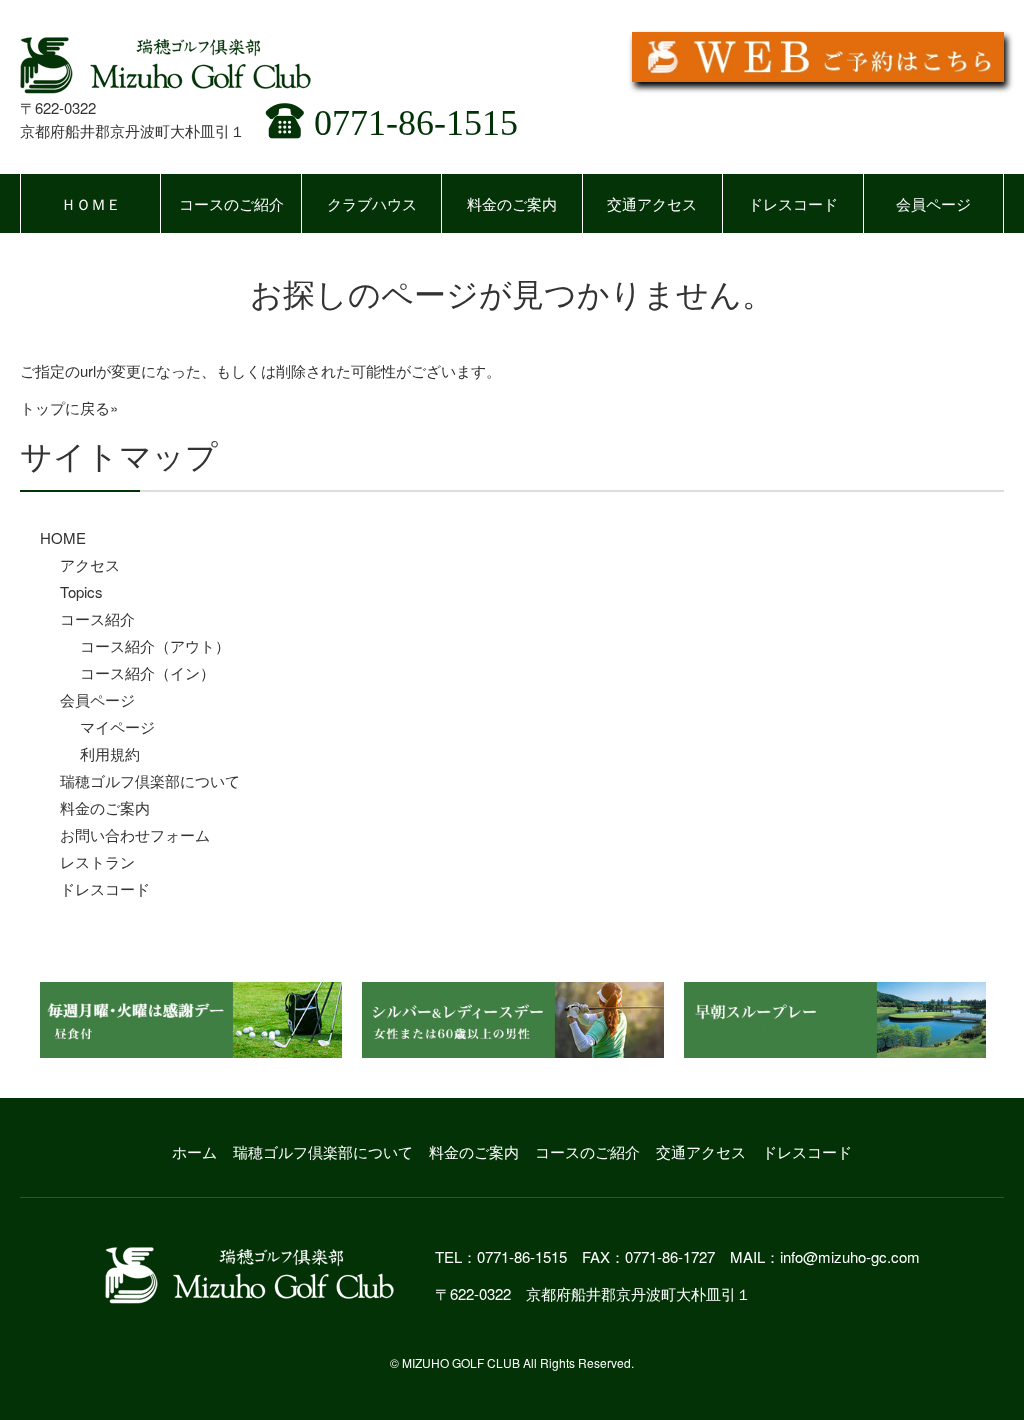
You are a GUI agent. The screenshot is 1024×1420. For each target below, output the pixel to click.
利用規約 (110, 753)
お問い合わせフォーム (135, 834)
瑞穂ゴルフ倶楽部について (150, 780)
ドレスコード (793, 203)
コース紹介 (97, 618)
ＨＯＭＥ (91, 203)
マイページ (117, 726)
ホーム (194, 1151)
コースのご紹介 (231, 203)
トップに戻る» (69, 407)
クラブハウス (372, 203)
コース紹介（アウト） (155, 645)
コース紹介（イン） (147, 672)
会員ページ (933, 203)
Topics (81, 591)
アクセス (90, 564)
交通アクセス (652, 203)
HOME (63, 537)
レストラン (97, 861)
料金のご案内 (512, 203)
